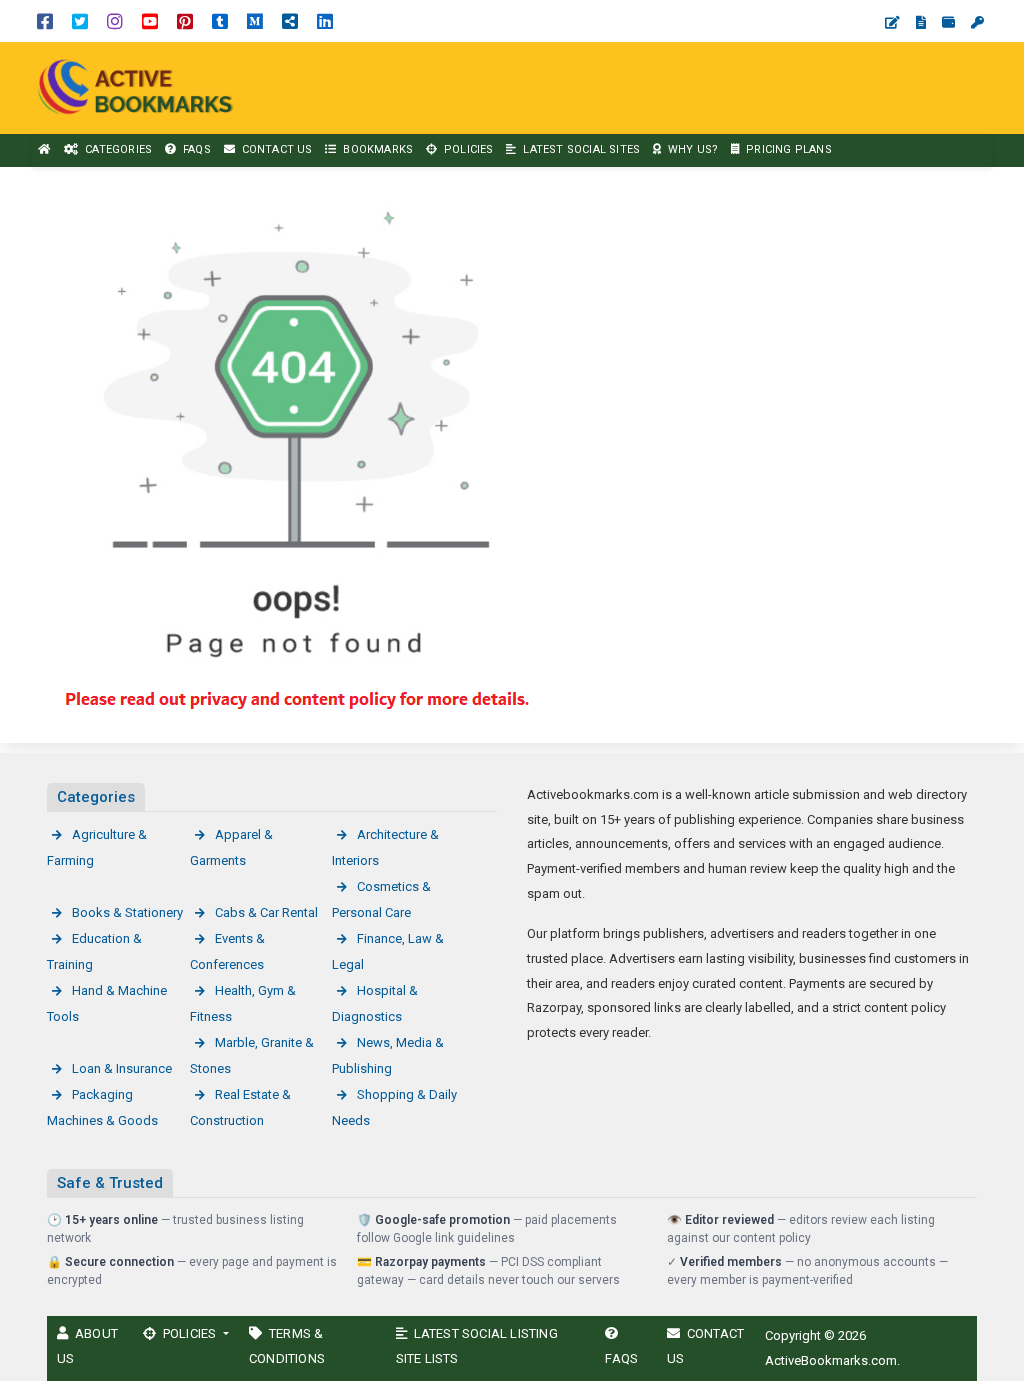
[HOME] (45, 150)
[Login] (977, 22)
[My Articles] (921, 22)
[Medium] (255, 20)
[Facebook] (45, 20)
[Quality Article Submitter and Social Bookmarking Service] (140, 86)
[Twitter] (80, 20)
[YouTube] (150, 20)
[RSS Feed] (290, 20)
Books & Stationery (127, 912)
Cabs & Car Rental (266, 912)
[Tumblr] (220, 20)
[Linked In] (325, 20)
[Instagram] (115, 20)
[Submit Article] (892, 22)
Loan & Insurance (122, 1068)
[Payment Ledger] (948, 22)
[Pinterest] (185, 20)
